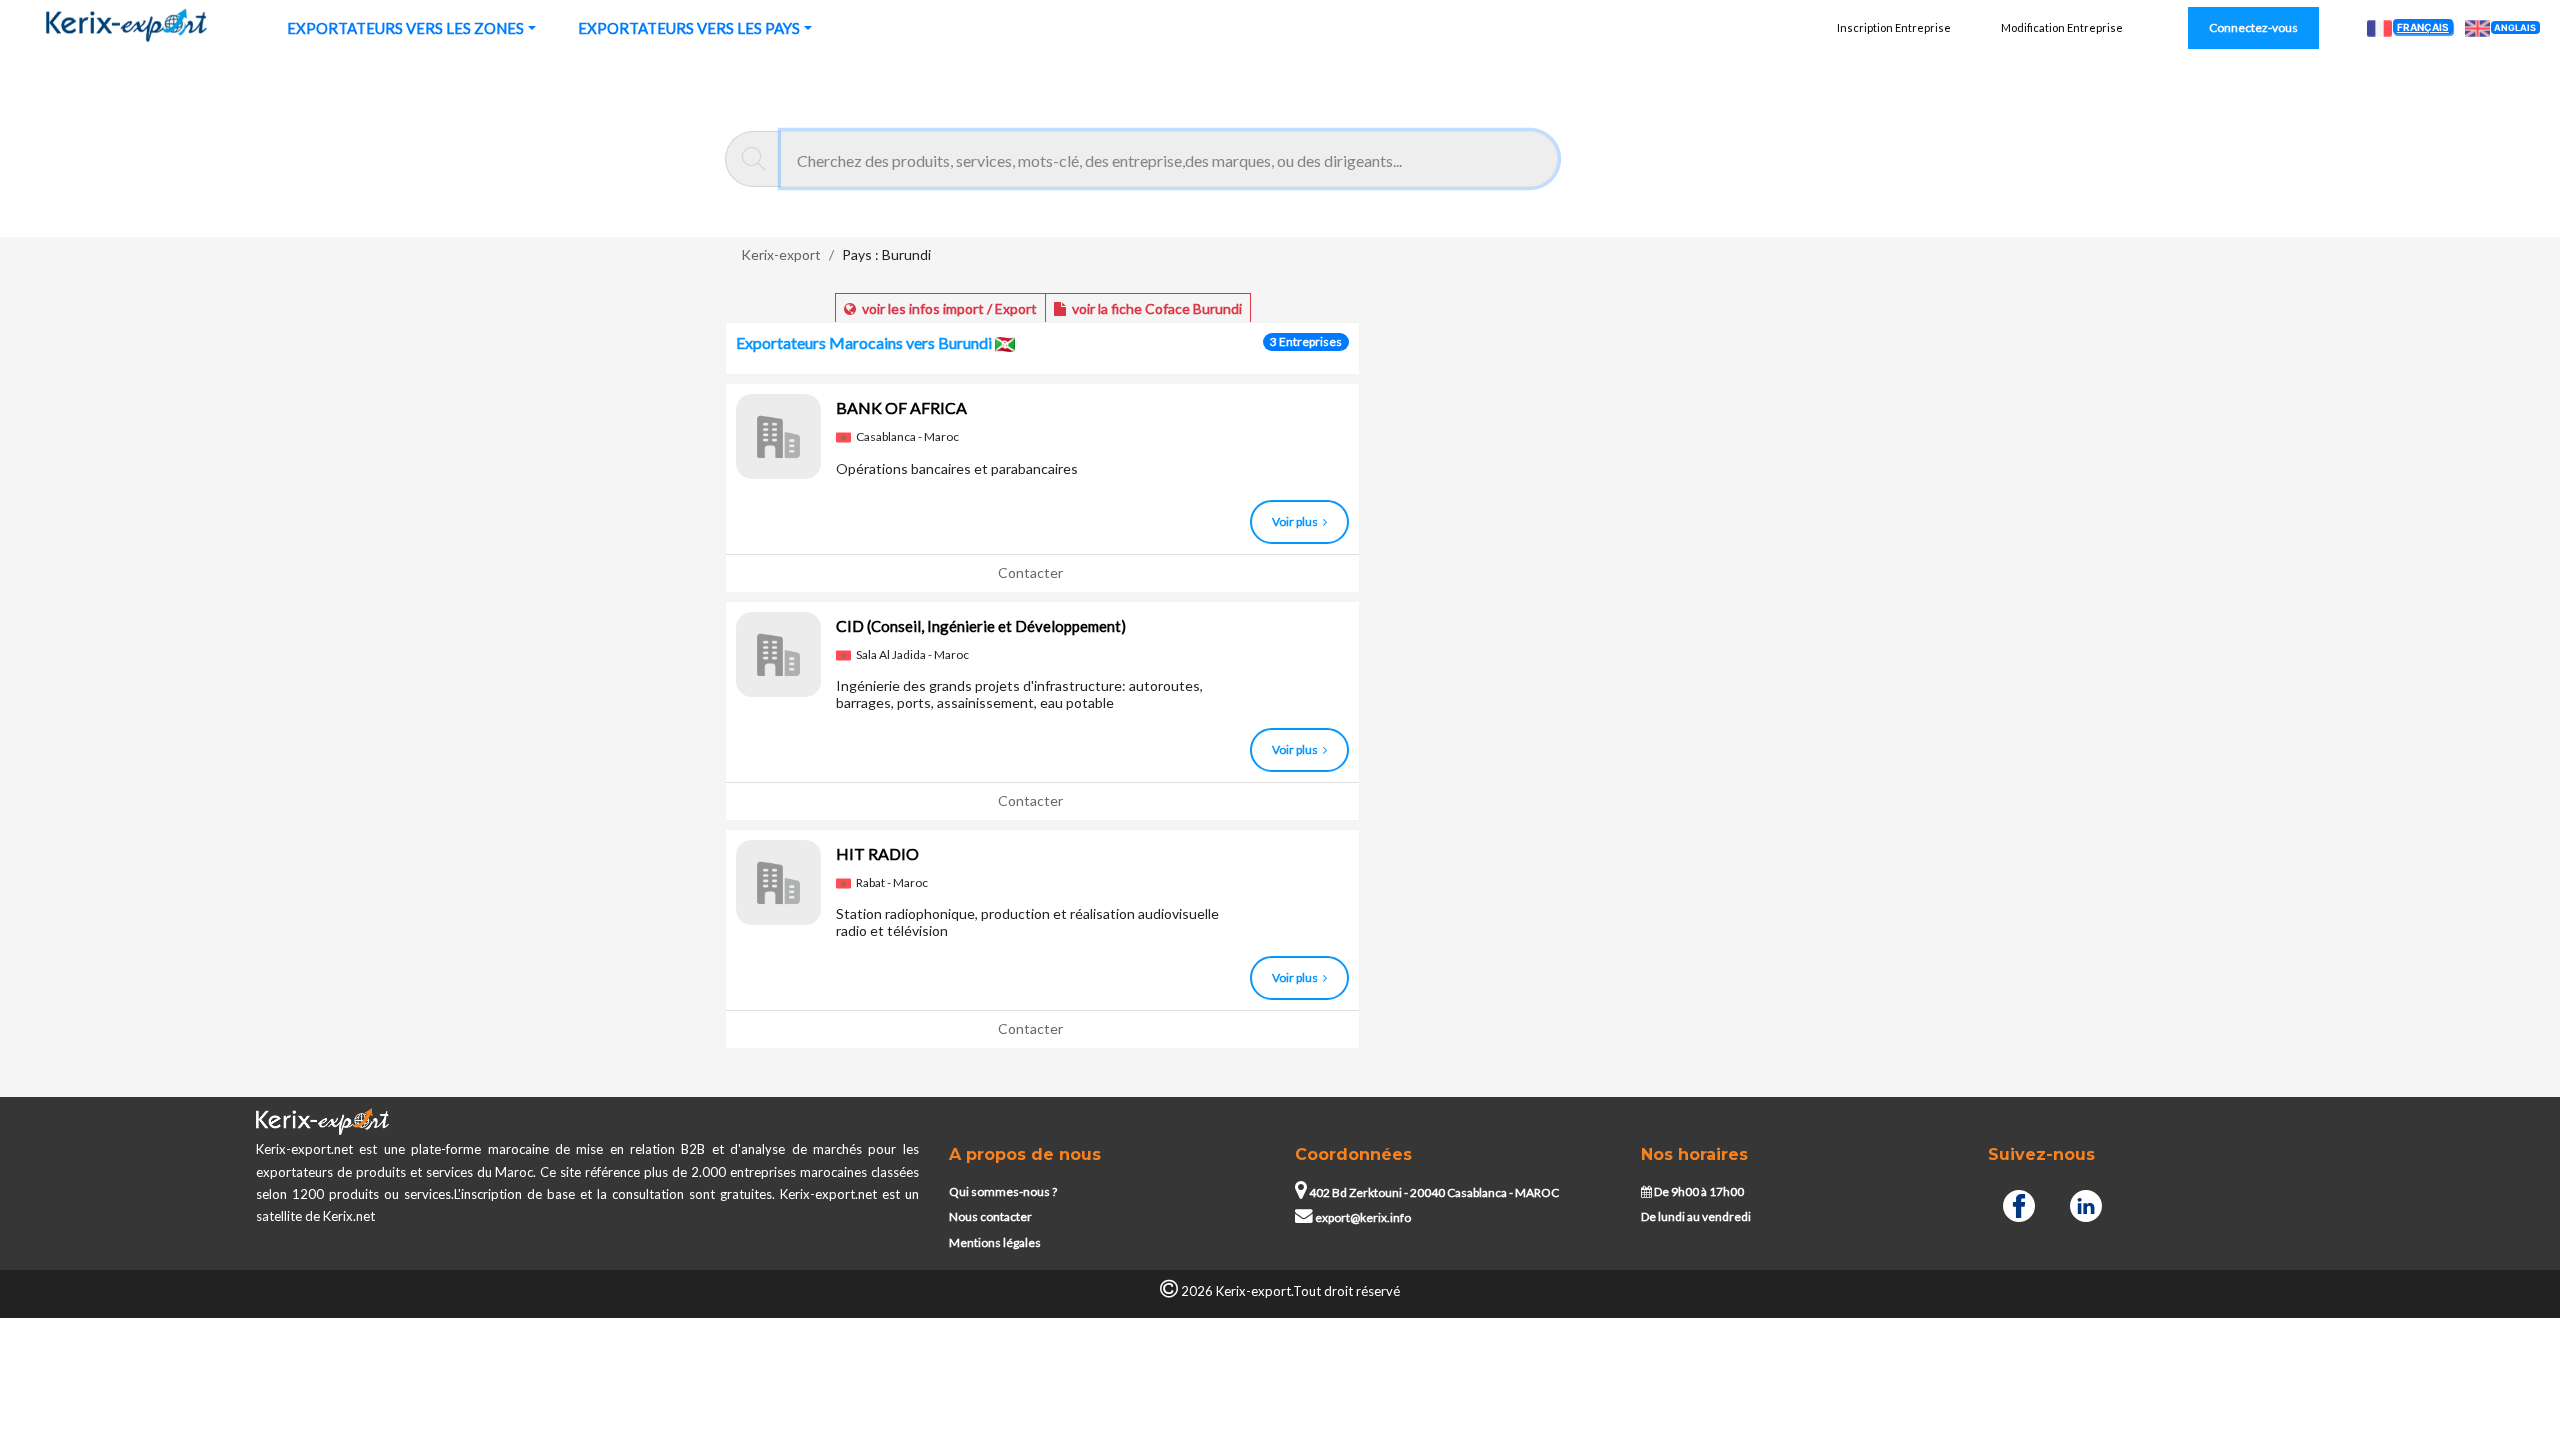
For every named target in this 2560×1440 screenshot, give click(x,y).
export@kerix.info (1363, 1217)
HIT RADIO (877, 853)
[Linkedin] (2086, 1203)
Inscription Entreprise (1894, 27)
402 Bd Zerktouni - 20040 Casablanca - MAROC (1433, 1192)
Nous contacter (990, 1216)
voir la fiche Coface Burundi (1154, 308)
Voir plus (1295, 521)
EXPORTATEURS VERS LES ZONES (405, 28)
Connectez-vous (2253, 27)
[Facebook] (2019, 1203)
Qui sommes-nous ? (1003, 1191)
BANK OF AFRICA (901, 407)
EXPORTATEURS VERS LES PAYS (689, 28)
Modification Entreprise (2062, 27)
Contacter (1030, 572)
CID (981, 625)
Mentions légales (995, 1242)
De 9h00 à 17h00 (1698, 1191)
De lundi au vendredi (1696, 1216)
